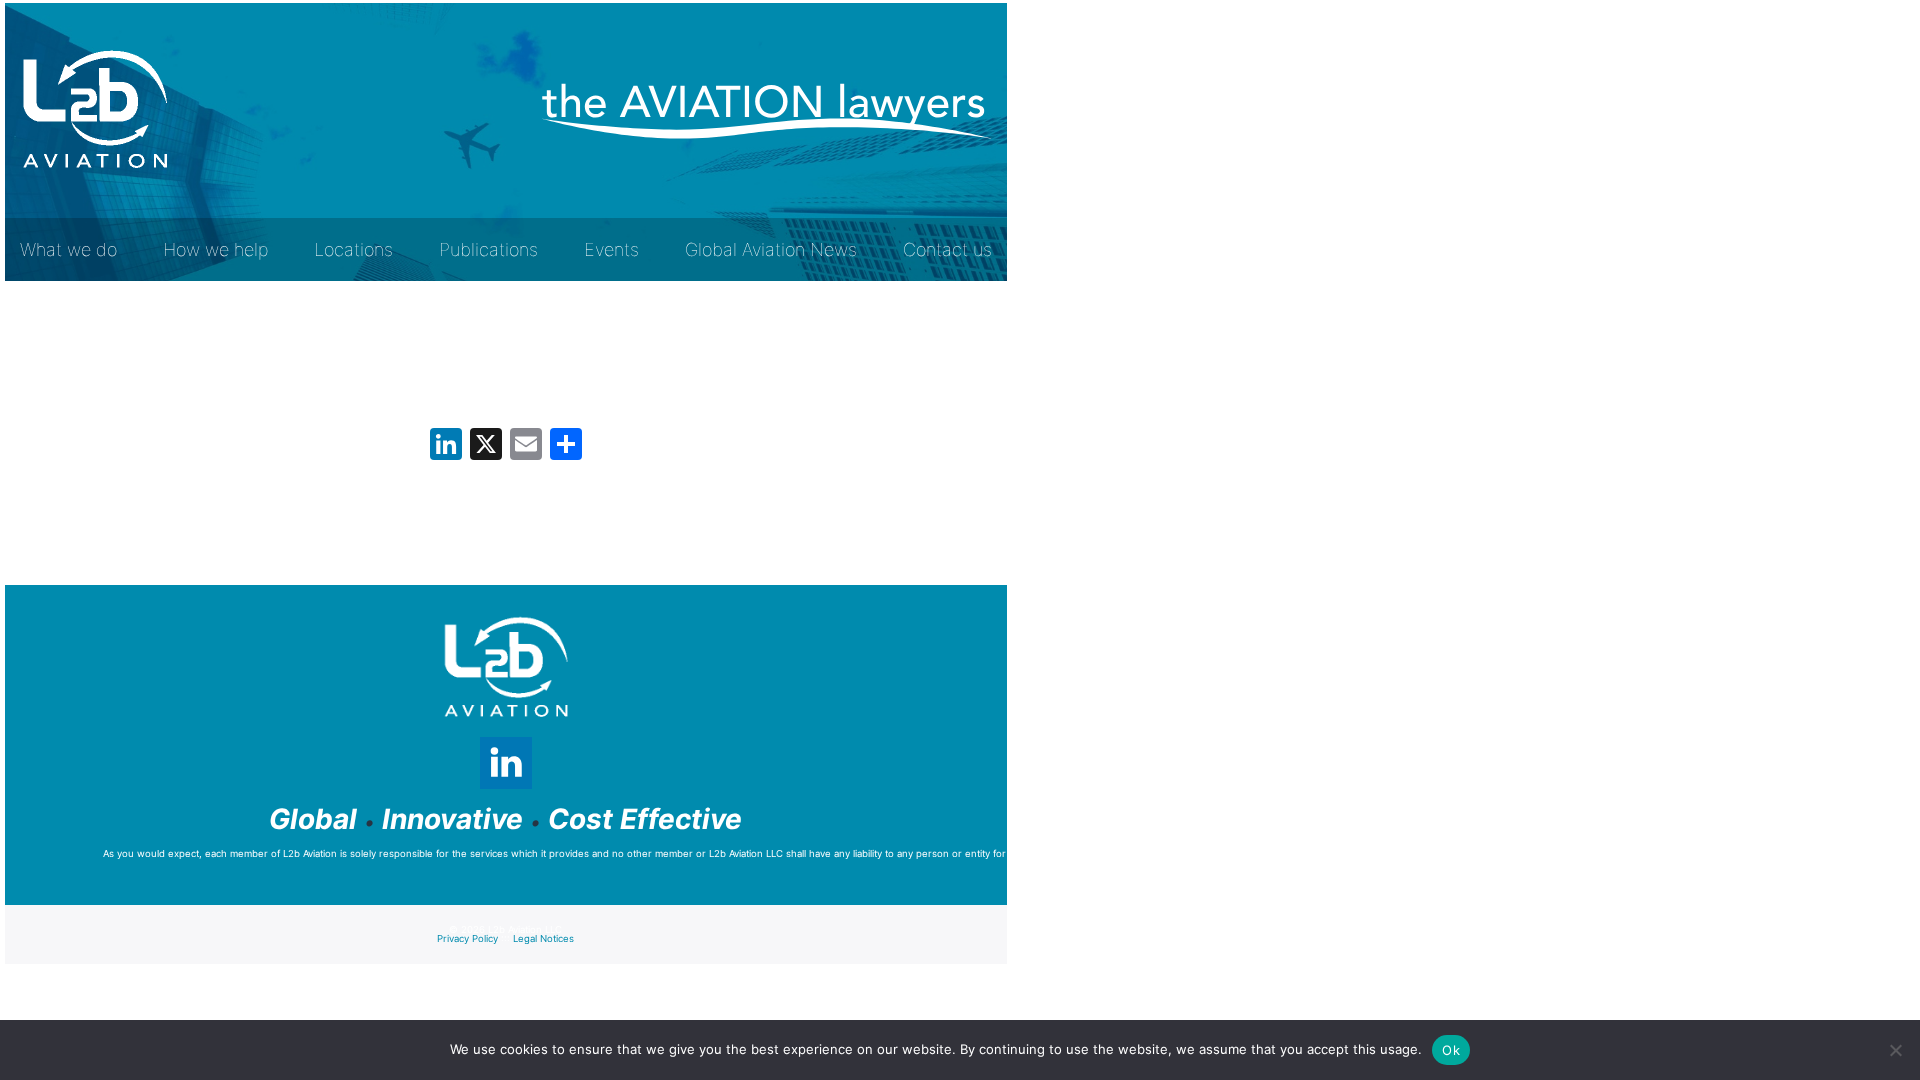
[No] (1895, 1050)
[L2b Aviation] (95, 110)
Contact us (947, 249)
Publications (488, 249)
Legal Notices (543, 938)
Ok (1451, 1050)
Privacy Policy (467, 938)
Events (611, 249)
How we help (215, 249)
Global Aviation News (771, 249)
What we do (68, 249)
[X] (486, 446)
